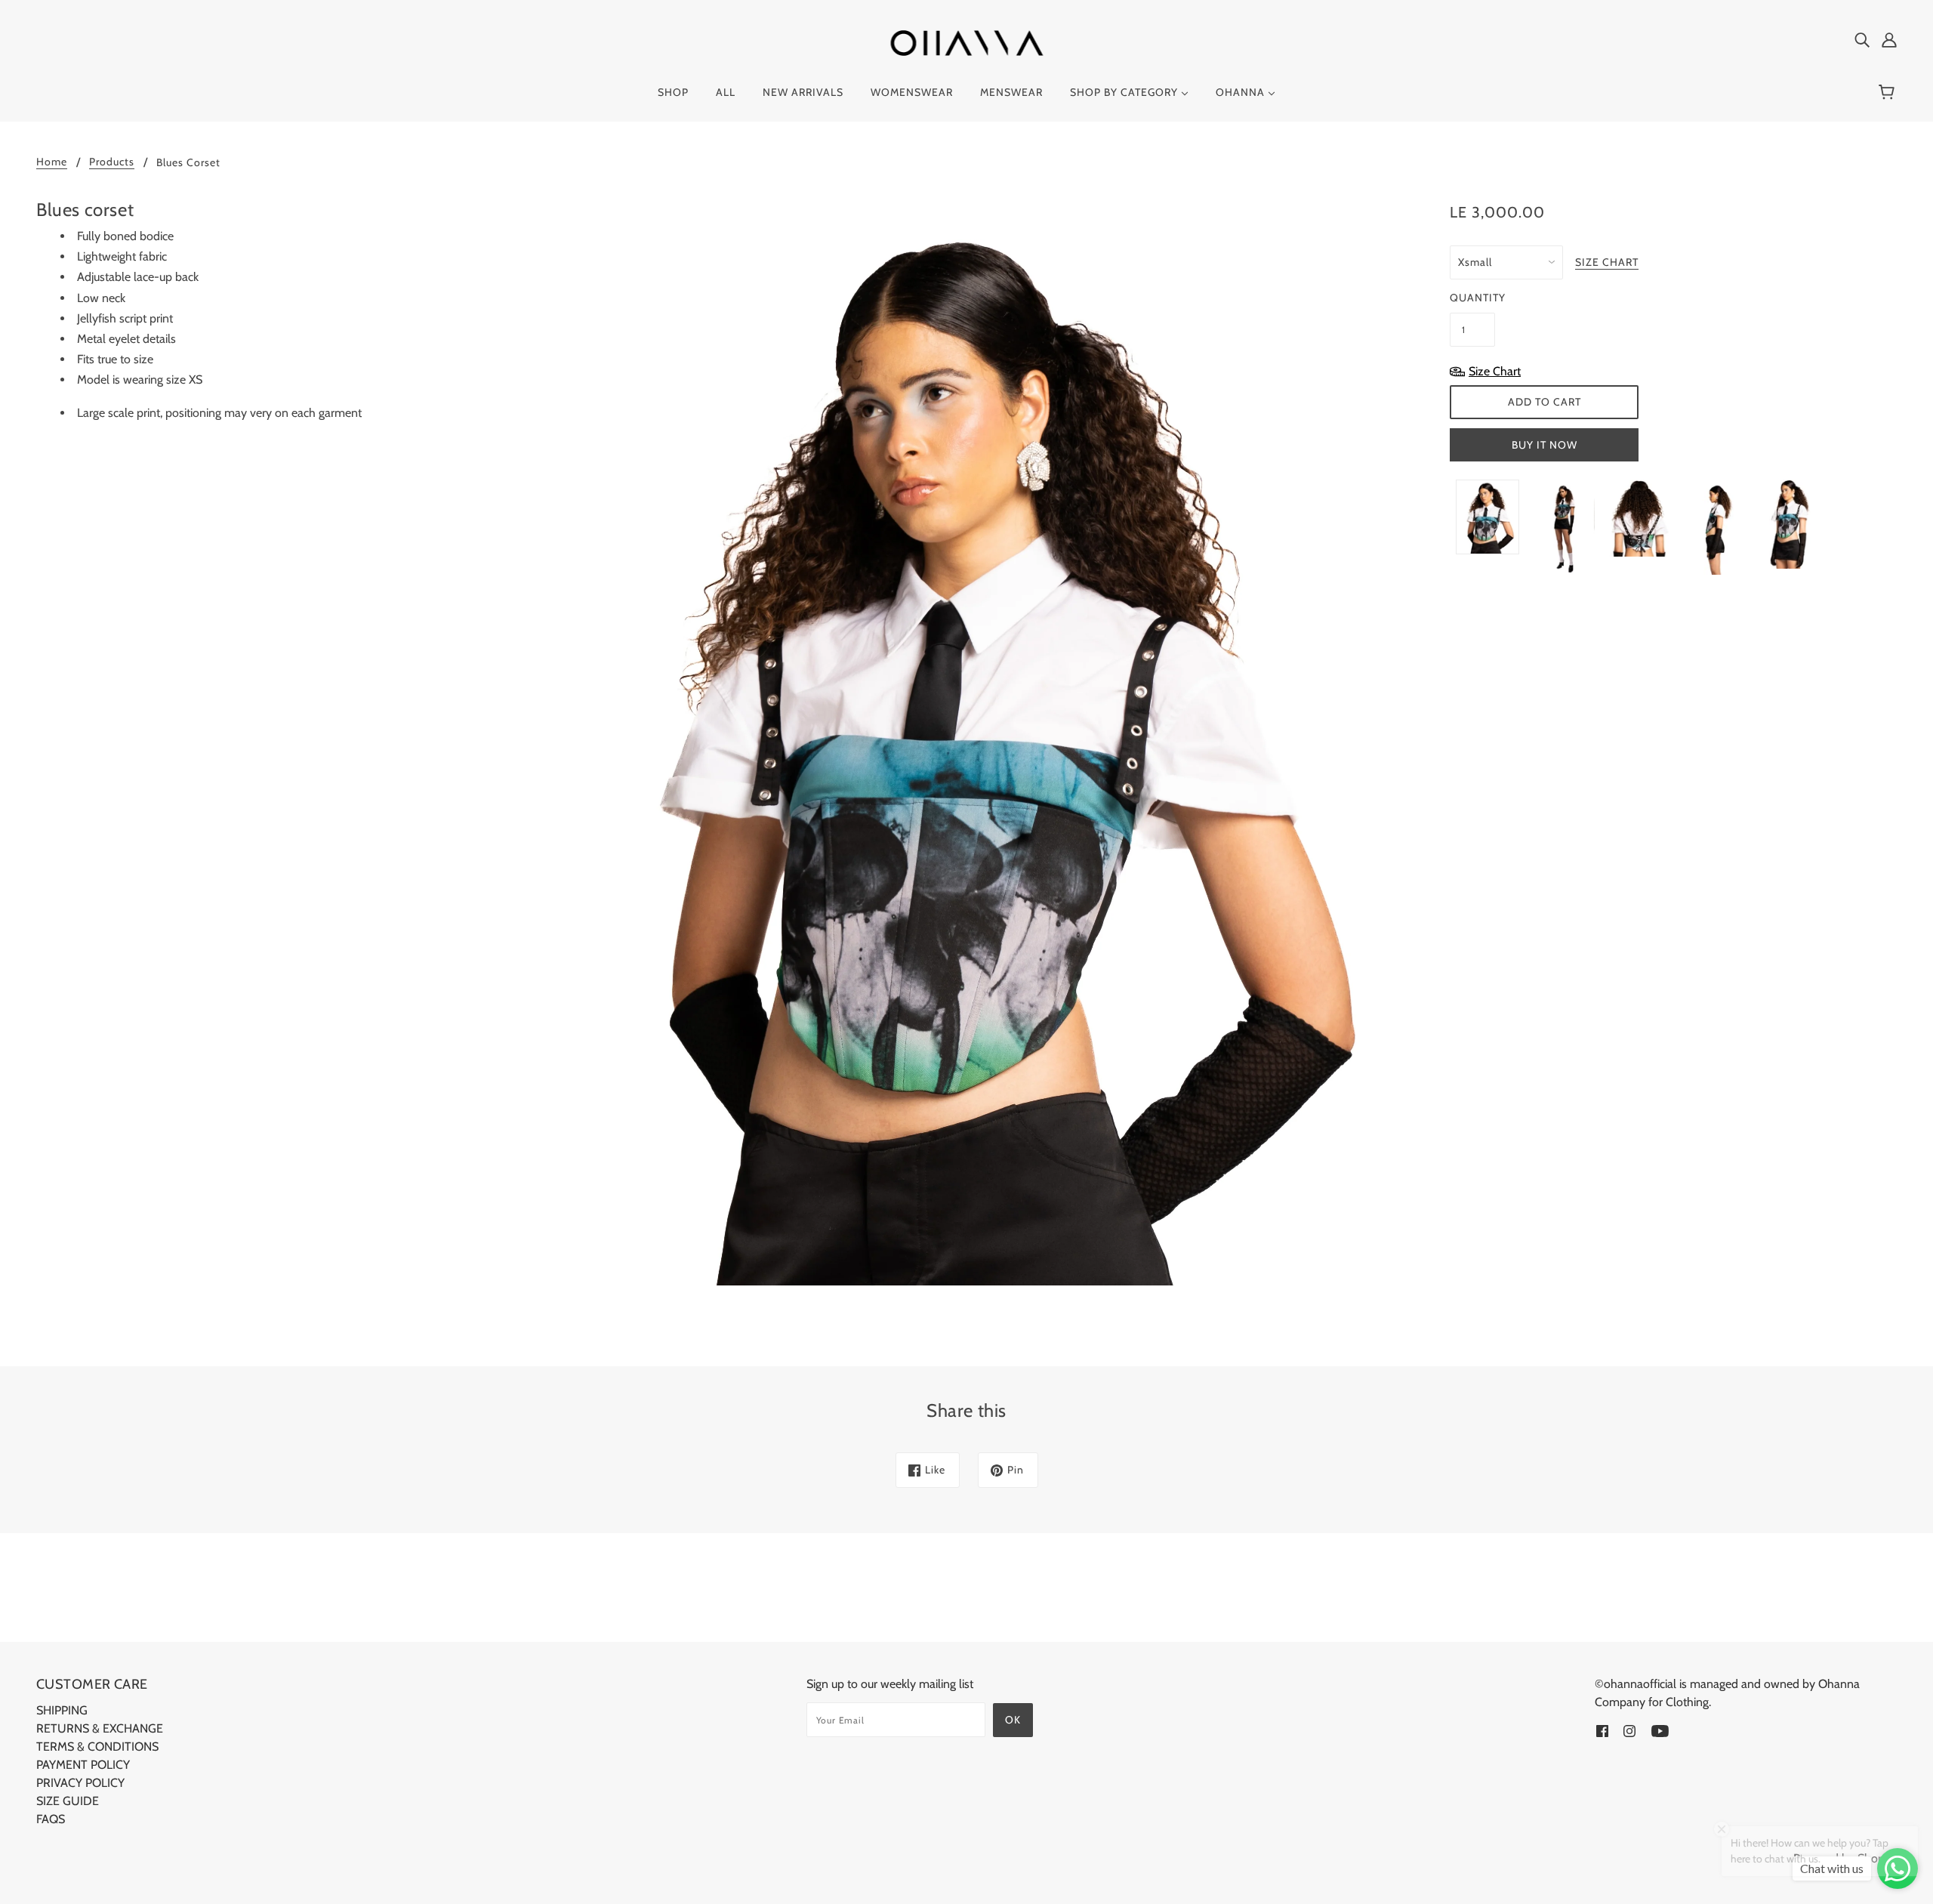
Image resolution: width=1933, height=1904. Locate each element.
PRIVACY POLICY (80, 1783)
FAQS (51, 1819)
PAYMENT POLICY (83, 1765)
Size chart (1607, 263)
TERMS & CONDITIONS (97, 1747)
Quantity (1472, 298)
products (112, 162)
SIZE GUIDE (68, 1801)
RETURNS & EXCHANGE (100, 1728)
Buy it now (1545, 445)
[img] (1862, 39)
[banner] (967, 42)
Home (52, 162)
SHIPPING (62, 1710)
